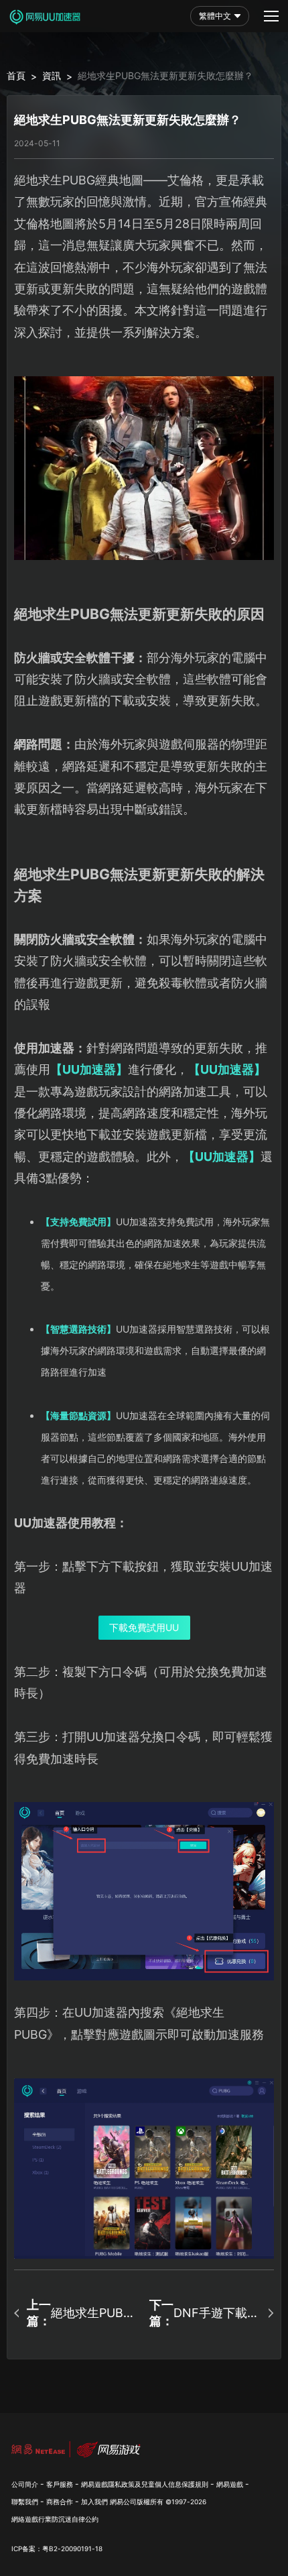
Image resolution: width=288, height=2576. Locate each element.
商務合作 (60, 2502)
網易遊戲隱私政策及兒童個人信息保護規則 (145, 2484)
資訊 (52, 75)
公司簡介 (25, 2484)
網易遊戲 (230, 2484)
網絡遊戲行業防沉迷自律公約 (55, 2519)
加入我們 (94, 2502)
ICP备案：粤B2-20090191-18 (57, 2549)
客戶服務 (60, 2484)
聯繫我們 (25, 2502)
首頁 (16, 75)
